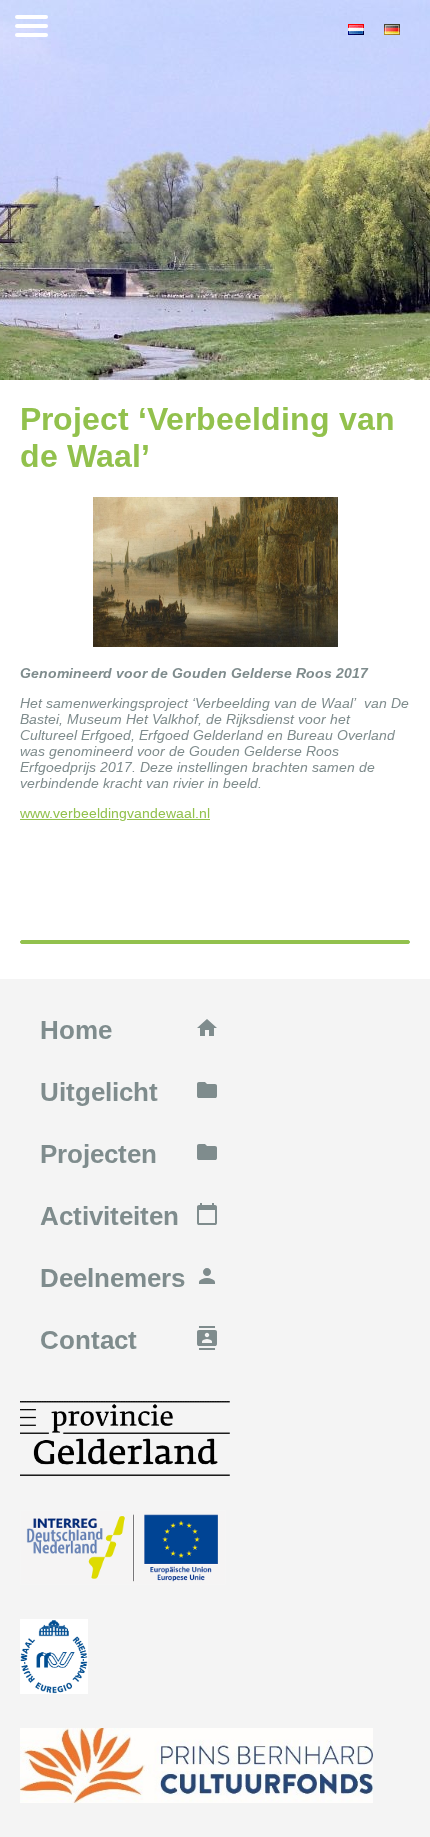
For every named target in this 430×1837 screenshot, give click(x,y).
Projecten (129, 1154)
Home (129, 1030)
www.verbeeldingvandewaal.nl (115, 813)
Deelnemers (129, 1278)
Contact (129, 1340)
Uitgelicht (129, 1092)
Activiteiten (129, 1216)
